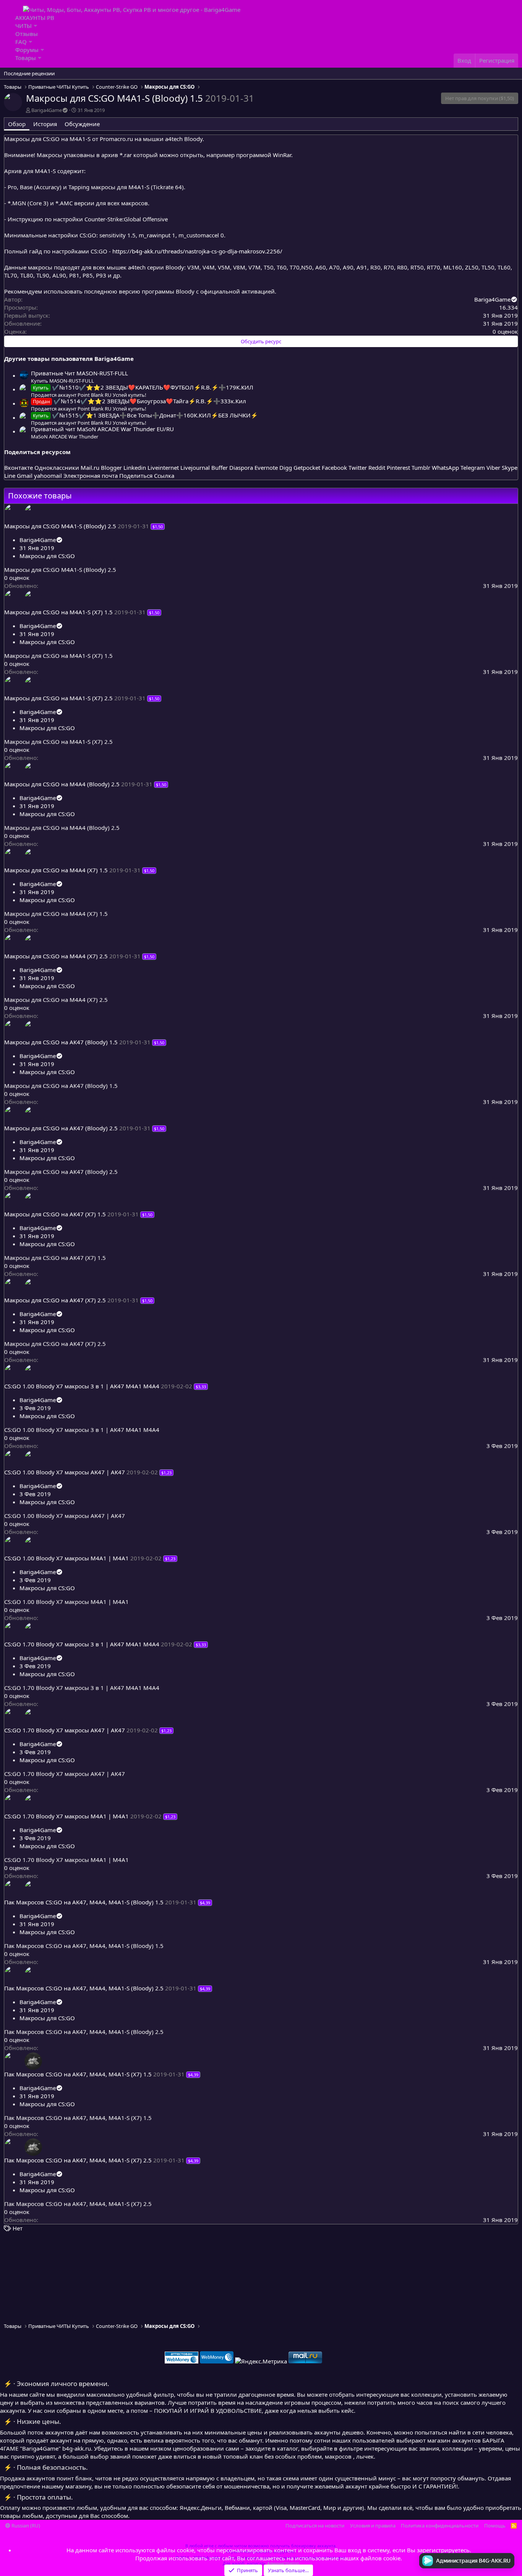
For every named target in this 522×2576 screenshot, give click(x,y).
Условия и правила (373, 2526)
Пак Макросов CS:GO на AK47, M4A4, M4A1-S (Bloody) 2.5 (84, 1988)
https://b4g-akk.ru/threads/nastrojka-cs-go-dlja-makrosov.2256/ (197, 251)
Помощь (495, 2526)
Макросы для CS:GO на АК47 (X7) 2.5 (55, 1300)
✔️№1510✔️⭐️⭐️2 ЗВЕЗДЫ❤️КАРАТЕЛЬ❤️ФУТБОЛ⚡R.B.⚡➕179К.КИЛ (143, 387)
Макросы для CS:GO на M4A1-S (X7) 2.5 (58, 698)
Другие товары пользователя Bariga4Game (69, 359)
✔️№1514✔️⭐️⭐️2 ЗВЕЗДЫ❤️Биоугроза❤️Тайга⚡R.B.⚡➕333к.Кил (139, 401)
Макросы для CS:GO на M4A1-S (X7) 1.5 (58, 612)
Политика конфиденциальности (440, 2526)
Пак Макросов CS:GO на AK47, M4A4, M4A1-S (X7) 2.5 (78, 2160)
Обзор (17, 124)
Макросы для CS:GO (47, 556)
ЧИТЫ (24, 26)
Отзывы (27, 34)
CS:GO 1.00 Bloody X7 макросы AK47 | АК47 (65, 1472)
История (45, 124)
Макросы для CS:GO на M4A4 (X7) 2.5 (56, 956)
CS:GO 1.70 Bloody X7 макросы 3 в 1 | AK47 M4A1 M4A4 (82, 1644)
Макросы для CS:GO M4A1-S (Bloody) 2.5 (60, 526)
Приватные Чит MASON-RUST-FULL (79, 373)
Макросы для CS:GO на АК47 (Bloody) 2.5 (61, 1128)
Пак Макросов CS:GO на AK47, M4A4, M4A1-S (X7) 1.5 (78, 2074)
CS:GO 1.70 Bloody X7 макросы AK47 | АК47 (65, 1730)
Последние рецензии (29, 73)
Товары (26, 58)
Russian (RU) (25, 2526)
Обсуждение (82, 124)
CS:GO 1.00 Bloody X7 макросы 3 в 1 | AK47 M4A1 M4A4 (82, 1386)
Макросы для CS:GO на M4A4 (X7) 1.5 (56, 870)
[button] (35, 26)
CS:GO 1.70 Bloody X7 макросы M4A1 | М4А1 (66, 1816)
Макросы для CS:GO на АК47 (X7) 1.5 (55, 1214)
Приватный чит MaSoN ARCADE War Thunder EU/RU (102, 429)
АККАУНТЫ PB (35, 18)
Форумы (27, 50)
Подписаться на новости (315, 2526)
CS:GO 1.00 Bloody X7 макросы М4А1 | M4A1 (66, 1558)
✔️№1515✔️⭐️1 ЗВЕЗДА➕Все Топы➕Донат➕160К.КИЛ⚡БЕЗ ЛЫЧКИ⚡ (145, 415)
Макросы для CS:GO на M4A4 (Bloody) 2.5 (62, 784)
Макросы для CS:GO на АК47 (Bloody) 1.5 (61, 1042)
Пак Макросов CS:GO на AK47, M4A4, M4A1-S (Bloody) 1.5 (84, 1902)
